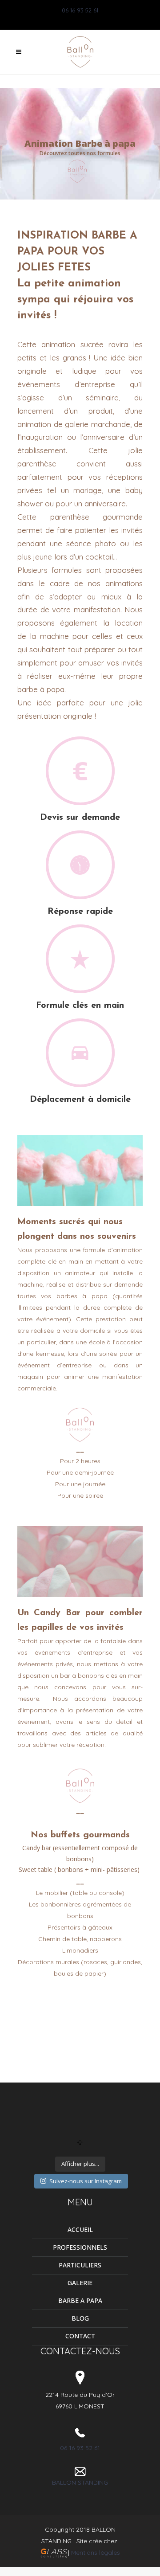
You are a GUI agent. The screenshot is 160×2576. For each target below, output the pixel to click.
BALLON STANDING (80, 2482)
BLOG (80, 2318)
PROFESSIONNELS (80, 2247)
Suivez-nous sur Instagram (86, 2181)
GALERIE (80, 2283)
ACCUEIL (80, 2230)
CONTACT (80, 2336)
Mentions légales (96, 2553)
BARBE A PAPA (80, 2300)
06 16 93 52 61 (80, 10)
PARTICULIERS (80, 2265)
